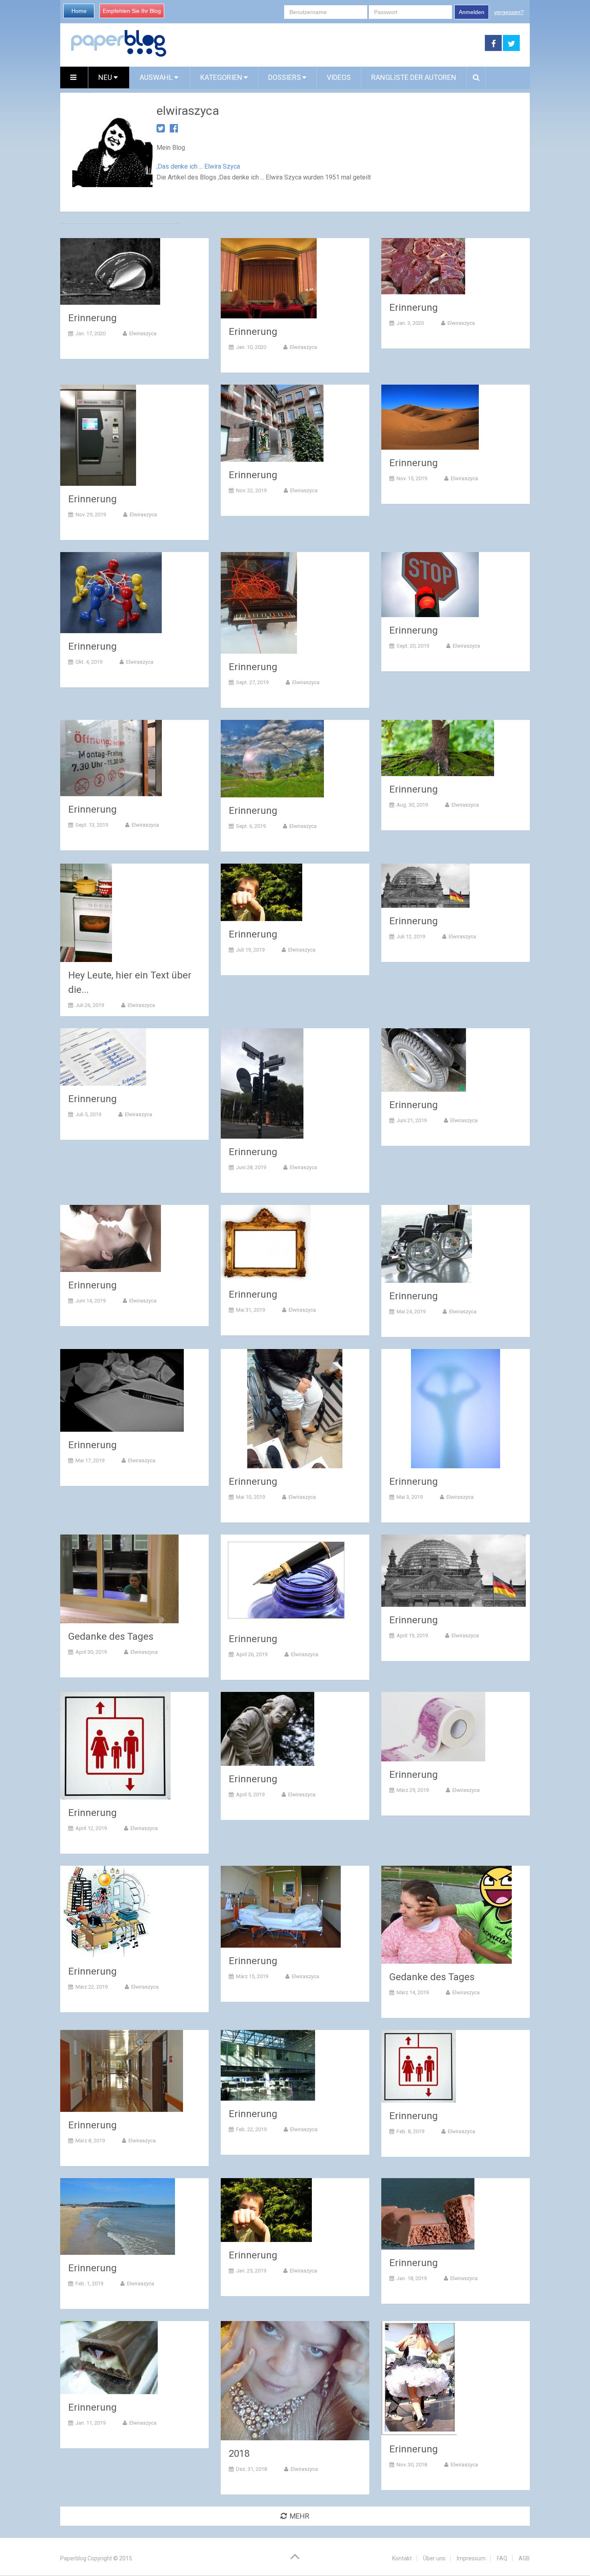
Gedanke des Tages (111, 1636)
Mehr (300, 2516)
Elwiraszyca (143, 333)
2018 (239, 2454)
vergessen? (509, 12)
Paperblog (73, 2558)
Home (79, 11)
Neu (106, 77)
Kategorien (221, 77)
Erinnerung (93, 318)
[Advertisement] (326, 43)
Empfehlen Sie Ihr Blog (132, 11)
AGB (524, 2558)
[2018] (295, 2381)
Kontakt (402, 2558)
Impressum (471, 2558)
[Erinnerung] (110, 271)
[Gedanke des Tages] (119, 1579)
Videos (339, 77)
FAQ (502, 2558)
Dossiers (285, 77)
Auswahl (157, 77)
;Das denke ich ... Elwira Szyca (198, 166)
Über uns (434, 2558)
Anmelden (472, 12)
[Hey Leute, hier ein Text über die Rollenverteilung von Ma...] (86, 913)
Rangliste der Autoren (414, 77)
